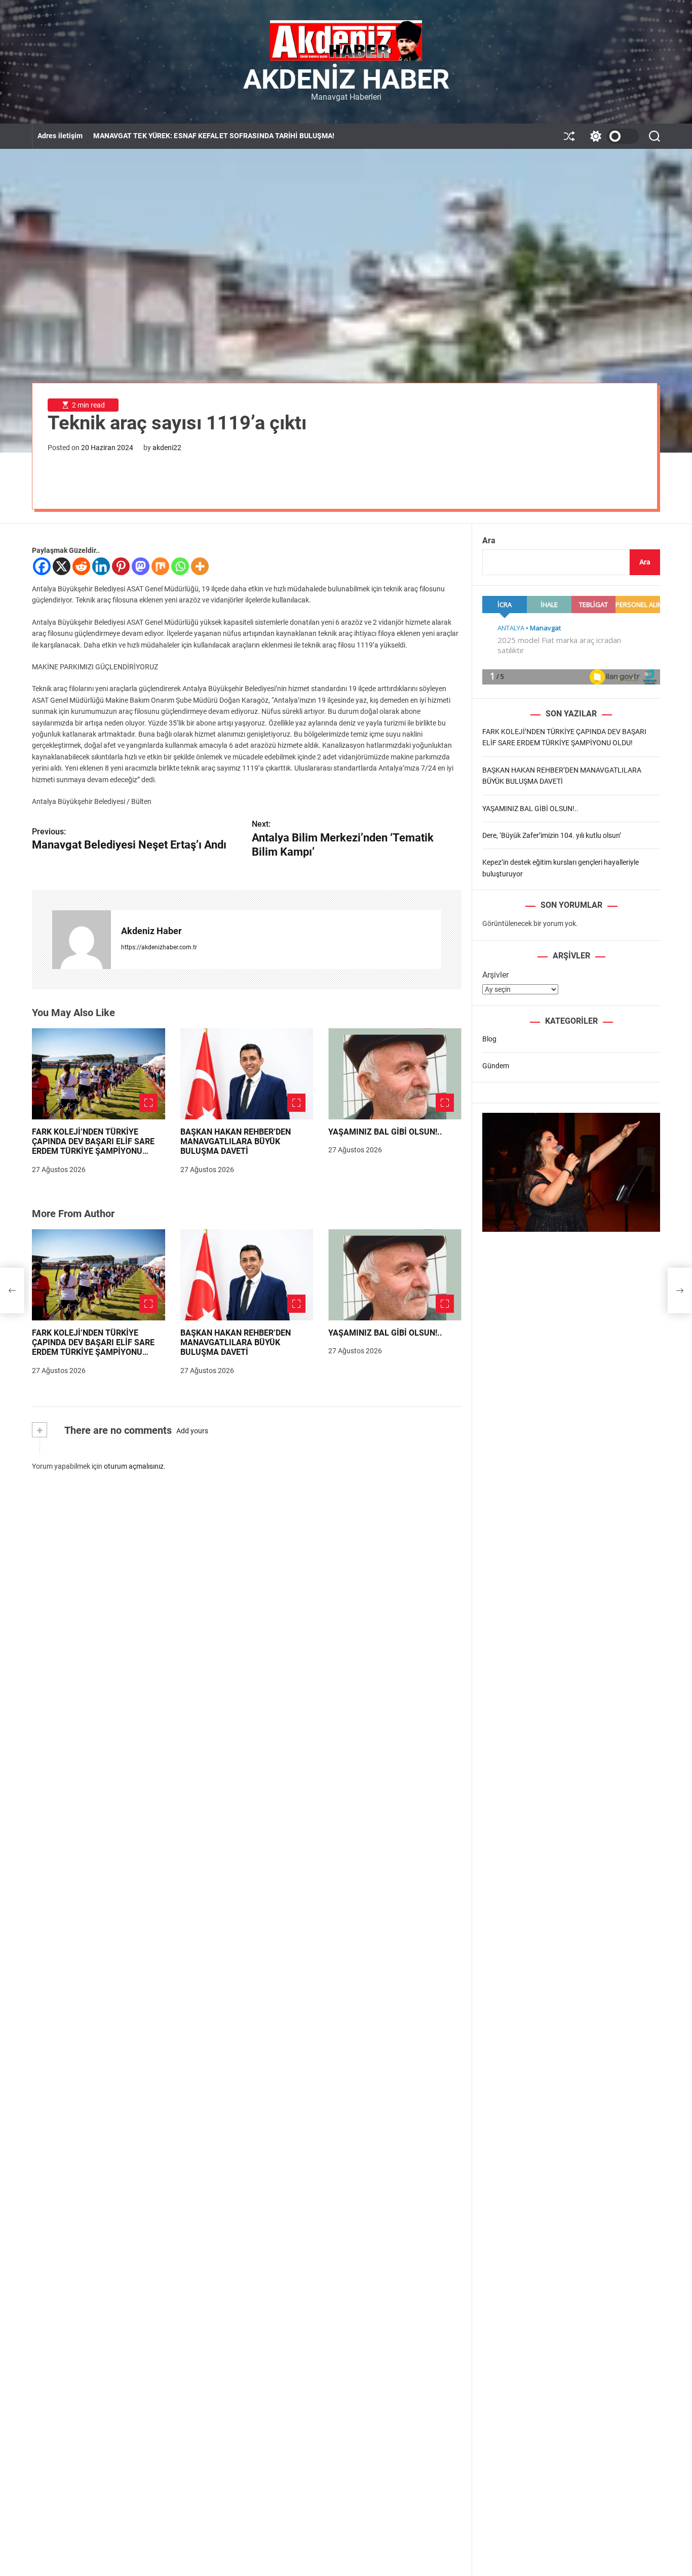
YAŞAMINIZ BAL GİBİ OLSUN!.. (385, 1132)
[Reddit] (81, 566)
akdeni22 (167, 448)
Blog (489, 1039)
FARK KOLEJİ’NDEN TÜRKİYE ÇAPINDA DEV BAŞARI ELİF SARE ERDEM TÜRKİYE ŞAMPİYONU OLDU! (93, 1146)
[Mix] (160, 566)
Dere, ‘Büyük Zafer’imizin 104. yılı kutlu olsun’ (552, 835)
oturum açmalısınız (134, 1466)
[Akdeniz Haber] (82, 940)
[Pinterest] (121, 566)
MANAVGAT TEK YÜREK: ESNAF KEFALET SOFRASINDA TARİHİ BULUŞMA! (214, 136)
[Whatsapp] (180, 566)
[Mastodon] (141, 566)
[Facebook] (42, 566)
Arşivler (495, 975)
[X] (62, 566)
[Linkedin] (101, 566)
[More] (200, 566)
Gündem (496, 1066)
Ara (489, 540)
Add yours (192, 1431)
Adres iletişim (60, 136)
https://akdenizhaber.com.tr (159, 947)
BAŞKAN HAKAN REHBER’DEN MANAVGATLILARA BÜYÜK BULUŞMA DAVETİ (236, 1141)
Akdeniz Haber (346, 79)
